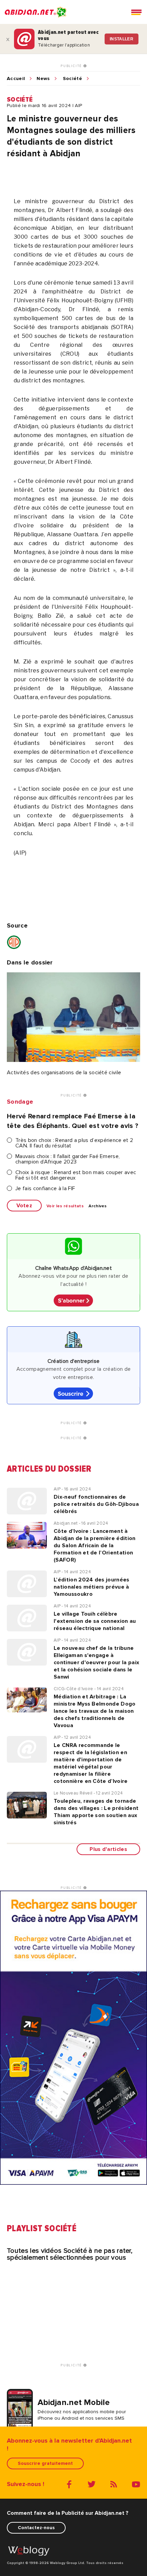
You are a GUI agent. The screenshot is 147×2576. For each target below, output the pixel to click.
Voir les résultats (65, 1206)
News (43, 79)
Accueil (16, 79)
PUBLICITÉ (72, 66)
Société (72, 79)
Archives (98, 1206)
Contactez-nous (36, 2528)
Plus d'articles (108, 1849)
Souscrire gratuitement (45, 2463)
